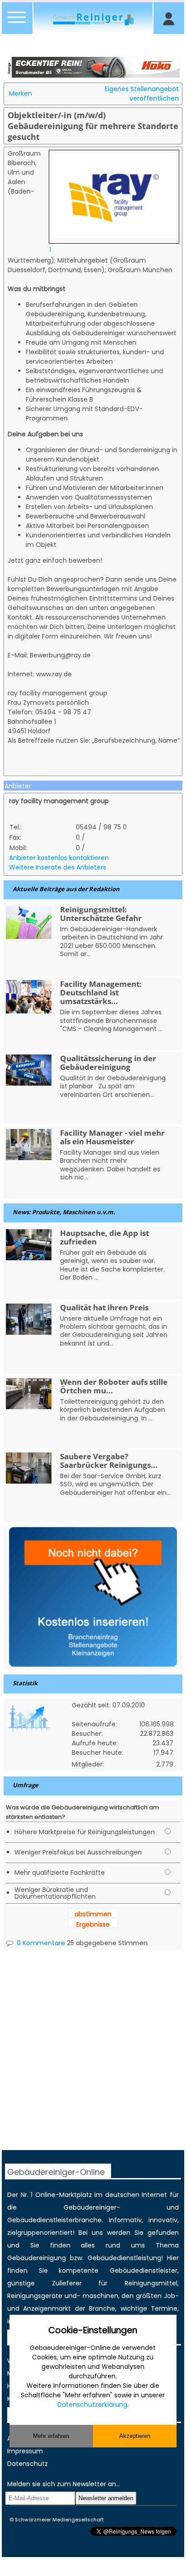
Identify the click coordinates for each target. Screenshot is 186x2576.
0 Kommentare (40, 1943)
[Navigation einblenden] (17, 23)
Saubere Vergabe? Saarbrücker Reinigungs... (109, 1461)
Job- (171, 2296)
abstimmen (93, 1914)
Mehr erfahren (51, 2436)
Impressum (25, 2451)
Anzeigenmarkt (47, 2308)
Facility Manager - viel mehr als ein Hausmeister (112, 1137)
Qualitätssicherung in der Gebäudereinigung (108, 1063)
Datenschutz (28, 2464)
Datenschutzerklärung (92, 2405)
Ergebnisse (93, 1924)
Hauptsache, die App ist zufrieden (105, 1237)
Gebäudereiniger (90, 2207)
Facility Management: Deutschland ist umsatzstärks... (101, 992)
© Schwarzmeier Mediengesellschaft (57, 2520)
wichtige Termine (149, 2308)
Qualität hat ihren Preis (104, 1307)
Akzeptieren (135, 2436)
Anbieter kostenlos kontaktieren (59, 858)
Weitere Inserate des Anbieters (58, 867)
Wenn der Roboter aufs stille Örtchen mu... (114, 1386)
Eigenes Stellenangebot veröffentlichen (142, 94)
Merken (21, 93)
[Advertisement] (93, 2057)
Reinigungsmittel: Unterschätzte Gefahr (101, 914)
